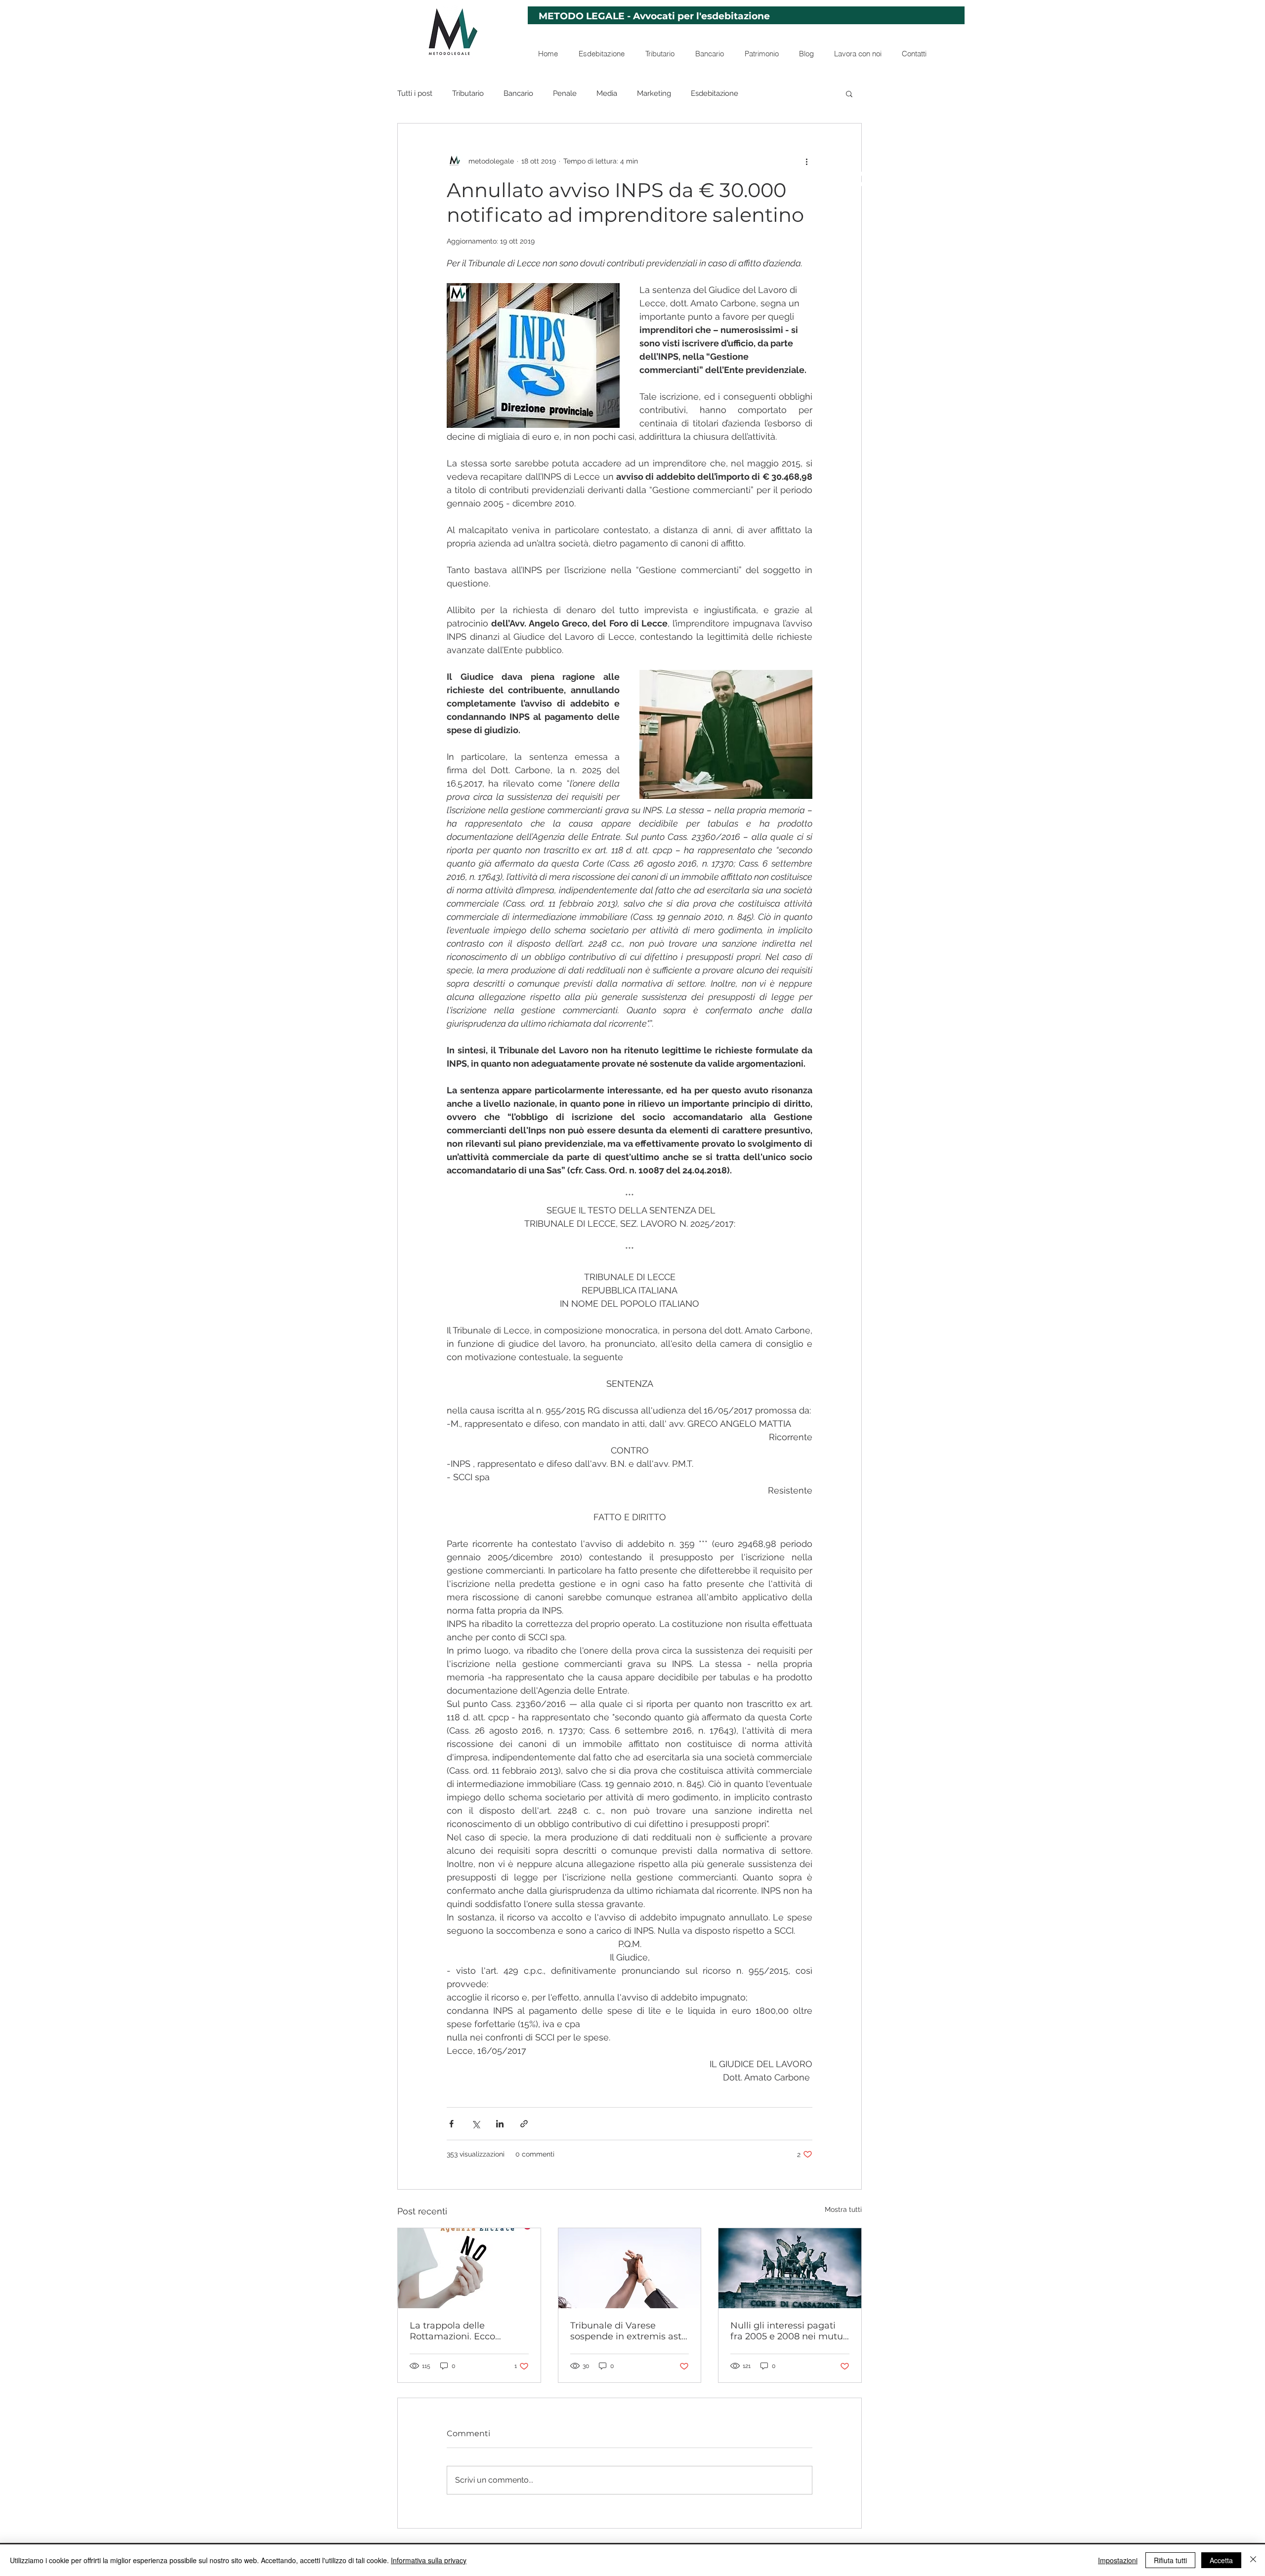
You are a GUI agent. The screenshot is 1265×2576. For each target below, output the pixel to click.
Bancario (518, 93)
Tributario (468, 93)
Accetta (1221, 2560)
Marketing (654, 93)
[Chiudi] (1253, 2560)
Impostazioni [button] (1118, 2560)
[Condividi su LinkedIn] (500, 2124)
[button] (849, 93)
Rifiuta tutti (1170, 2560)
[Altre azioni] (806, 161)
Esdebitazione (715, 93)
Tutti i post (415, 93)
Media (607, 93)
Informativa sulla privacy (429, 2560)
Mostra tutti (843, 2209)
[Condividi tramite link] (524, 2124)
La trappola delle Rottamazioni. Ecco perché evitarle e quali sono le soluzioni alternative (459, 2331)
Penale (565, 93)
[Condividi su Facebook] (451, 2124)
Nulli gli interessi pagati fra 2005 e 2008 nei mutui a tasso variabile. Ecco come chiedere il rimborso (789, 2331)
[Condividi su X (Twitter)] (476, 2124)
